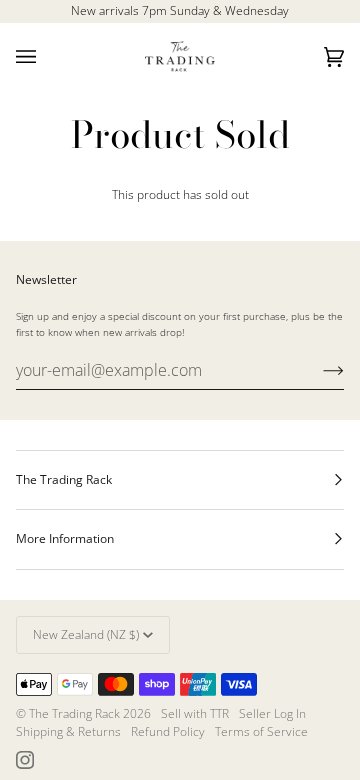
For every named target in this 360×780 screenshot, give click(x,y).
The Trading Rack (74, 713)
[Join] (317, 370)
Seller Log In (272, 713)
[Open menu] (46, 56)
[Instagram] (25, 760)
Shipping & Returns (68, 731)
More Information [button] (65, 538)
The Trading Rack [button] (64, 479)
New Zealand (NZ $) (86, 634)
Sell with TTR (195, 713)
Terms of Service (261, 731)
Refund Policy (168, 731)
